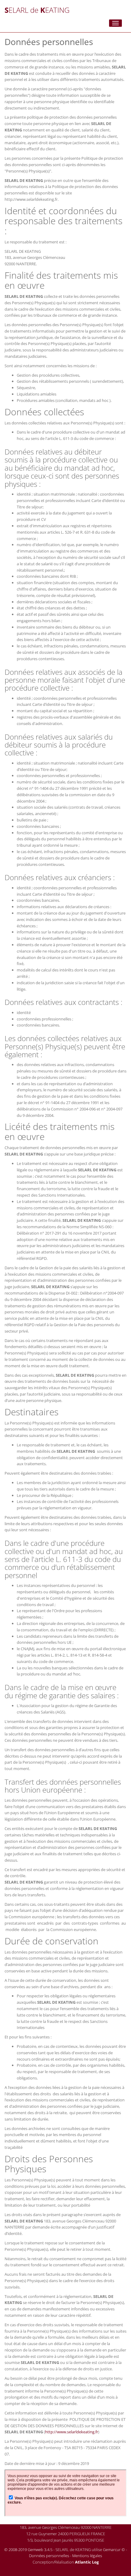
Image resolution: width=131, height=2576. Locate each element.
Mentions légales (87, 2556)
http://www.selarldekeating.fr (72, 2432)
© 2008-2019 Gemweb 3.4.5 (28, 2550)
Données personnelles (49, 2556)
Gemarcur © (114, 2550)
